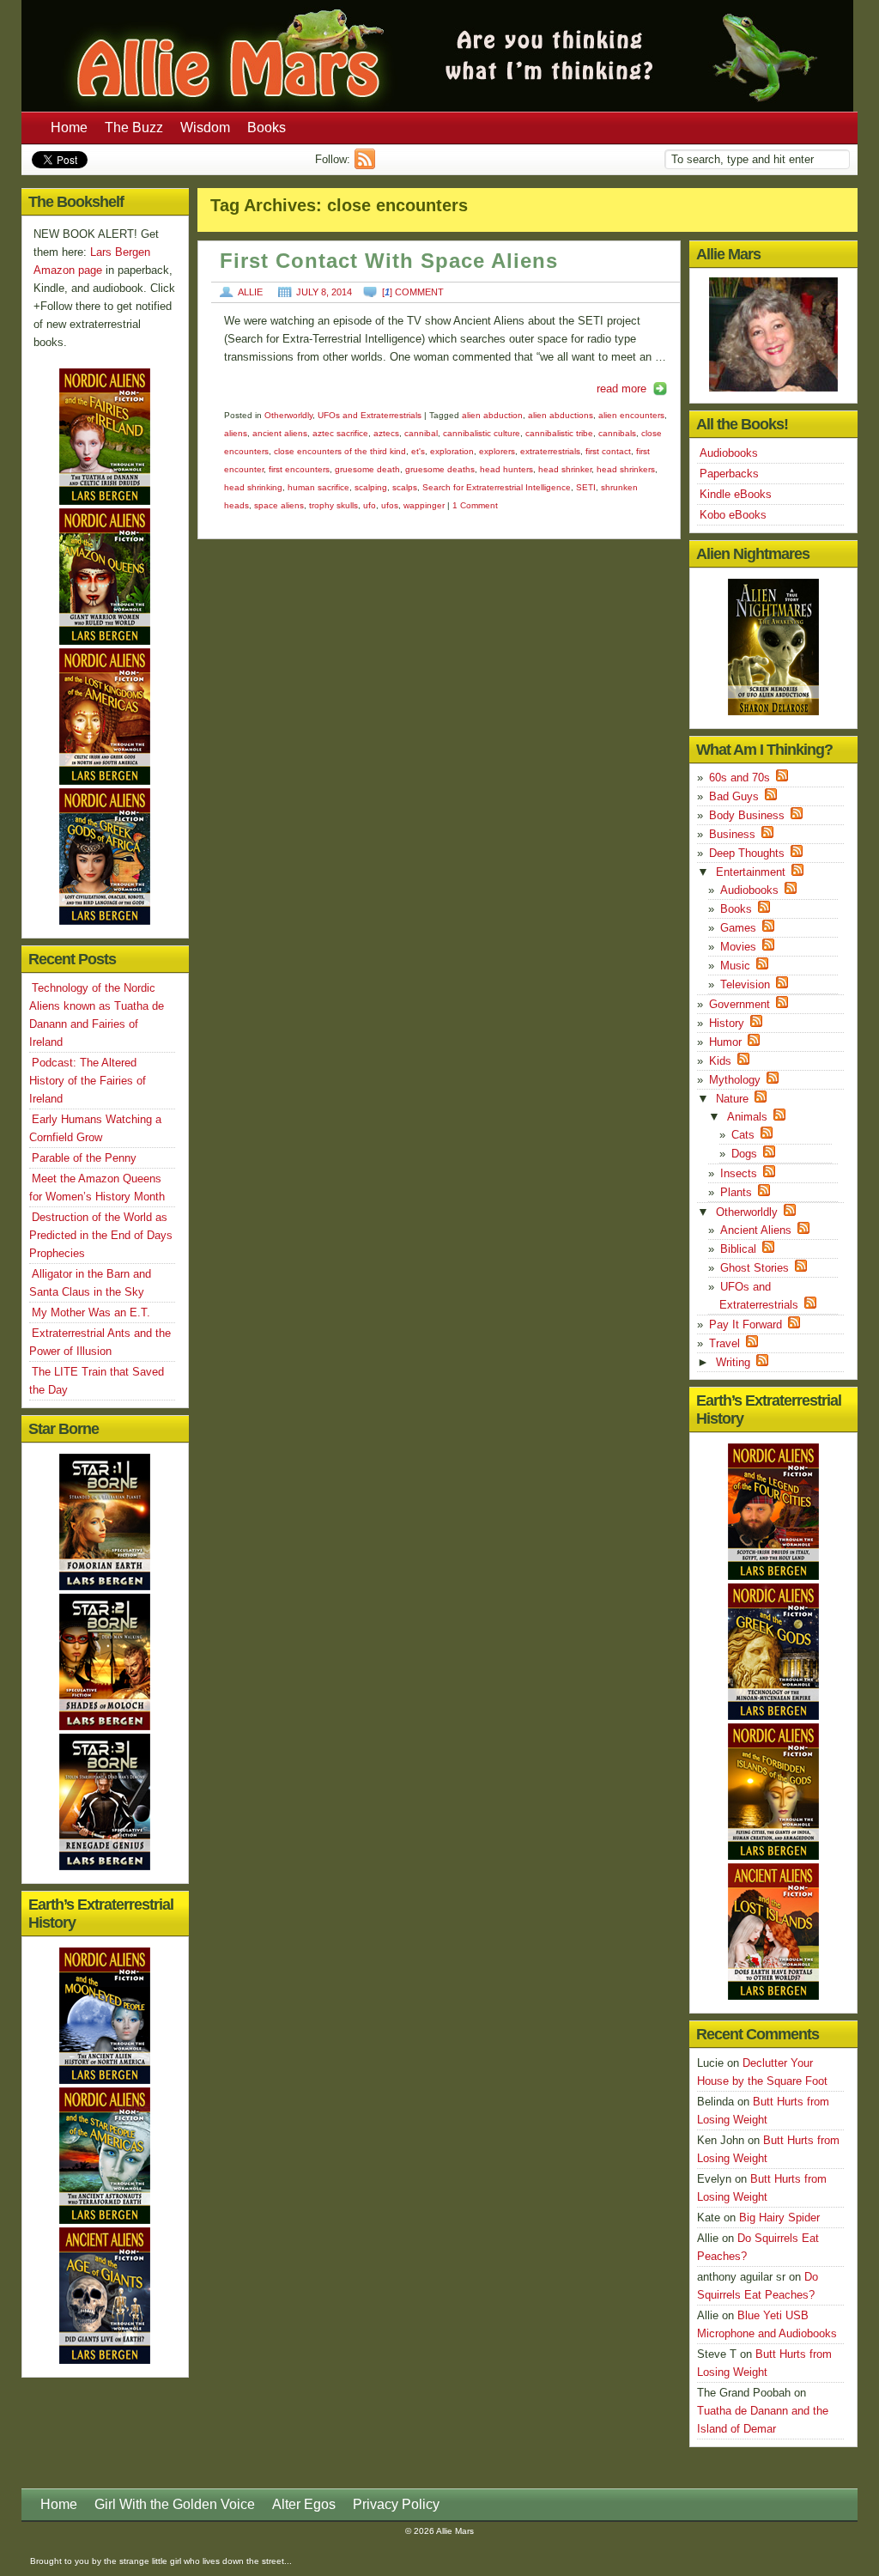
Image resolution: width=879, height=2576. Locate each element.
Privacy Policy (396, 2504)
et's (418, 451)
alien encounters (631, 415)
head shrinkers (626, 469)
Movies (738, 947)
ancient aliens (280, 433)
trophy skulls (333, 505)
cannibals (617, 433)
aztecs (386, 433)
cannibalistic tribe (559, 433)
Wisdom (205, 128)
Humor (725, 1042)
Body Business (747, 815)
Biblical (738, 1249)
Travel (724, 1343)
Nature (732, 1099)
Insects (739, 1173)
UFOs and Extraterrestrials (370, 415)
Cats (743, 1135)
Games (738, 928)
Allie (250, 292)
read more (621, 389)
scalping (371, 487)
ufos (390, 505)
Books (267, 128)
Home (69, 128)
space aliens (279, 505)
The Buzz (134, 128)
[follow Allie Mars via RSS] (367, 165)
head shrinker (565, 469)
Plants (736, 1192)
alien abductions (561, 415)
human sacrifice (318, 487)
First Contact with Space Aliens (389, 261)
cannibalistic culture (482, 433)
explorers (497, 451)
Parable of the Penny (84, 1158)
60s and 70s (740, 778)
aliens (236, 433)
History (727, 1023)
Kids (720, 1061)
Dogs (744, 1154)
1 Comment (475, 505)
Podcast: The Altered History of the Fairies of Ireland (88, 1081)
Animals (747, 1117)
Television (745, 984)
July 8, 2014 (324, 292)
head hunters (506, 469)
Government (740, 1004)
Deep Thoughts (747, 853)
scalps (405, 487)
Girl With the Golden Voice (175, 2504)
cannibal (421, 433)
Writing (733, 1362)
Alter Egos (304, 2504)
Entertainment (751, 872)
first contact (608, 451)
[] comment (413, 292)
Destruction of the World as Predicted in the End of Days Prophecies (101, 1235)
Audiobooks (729, 453)
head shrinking (253, 487)
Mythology (735, 1080)
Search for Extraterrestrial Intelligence (497, 487)
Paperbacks (729, 474)
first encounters (299, 469)
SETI (586, 487)
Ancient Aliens (756, 1230)
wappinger (424, 505)
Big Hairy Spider (779, 2218)
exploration (452, 451)
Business (732, 834)
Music (735, 966)
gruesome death (367, 469)
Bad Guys (734, 796)
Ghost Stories (755, 1268)
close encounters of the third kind (340, 451)
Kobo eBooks (733, 515)
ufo (370, 505)
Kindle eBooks (736, 494)
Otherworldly (288, 415)
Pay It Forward (746, 1324)
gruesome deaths (440, 469)
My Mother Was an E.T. (91, 1312)
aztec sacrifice (340, 433)
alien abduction (492, 415)
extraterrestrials (550, 451)
